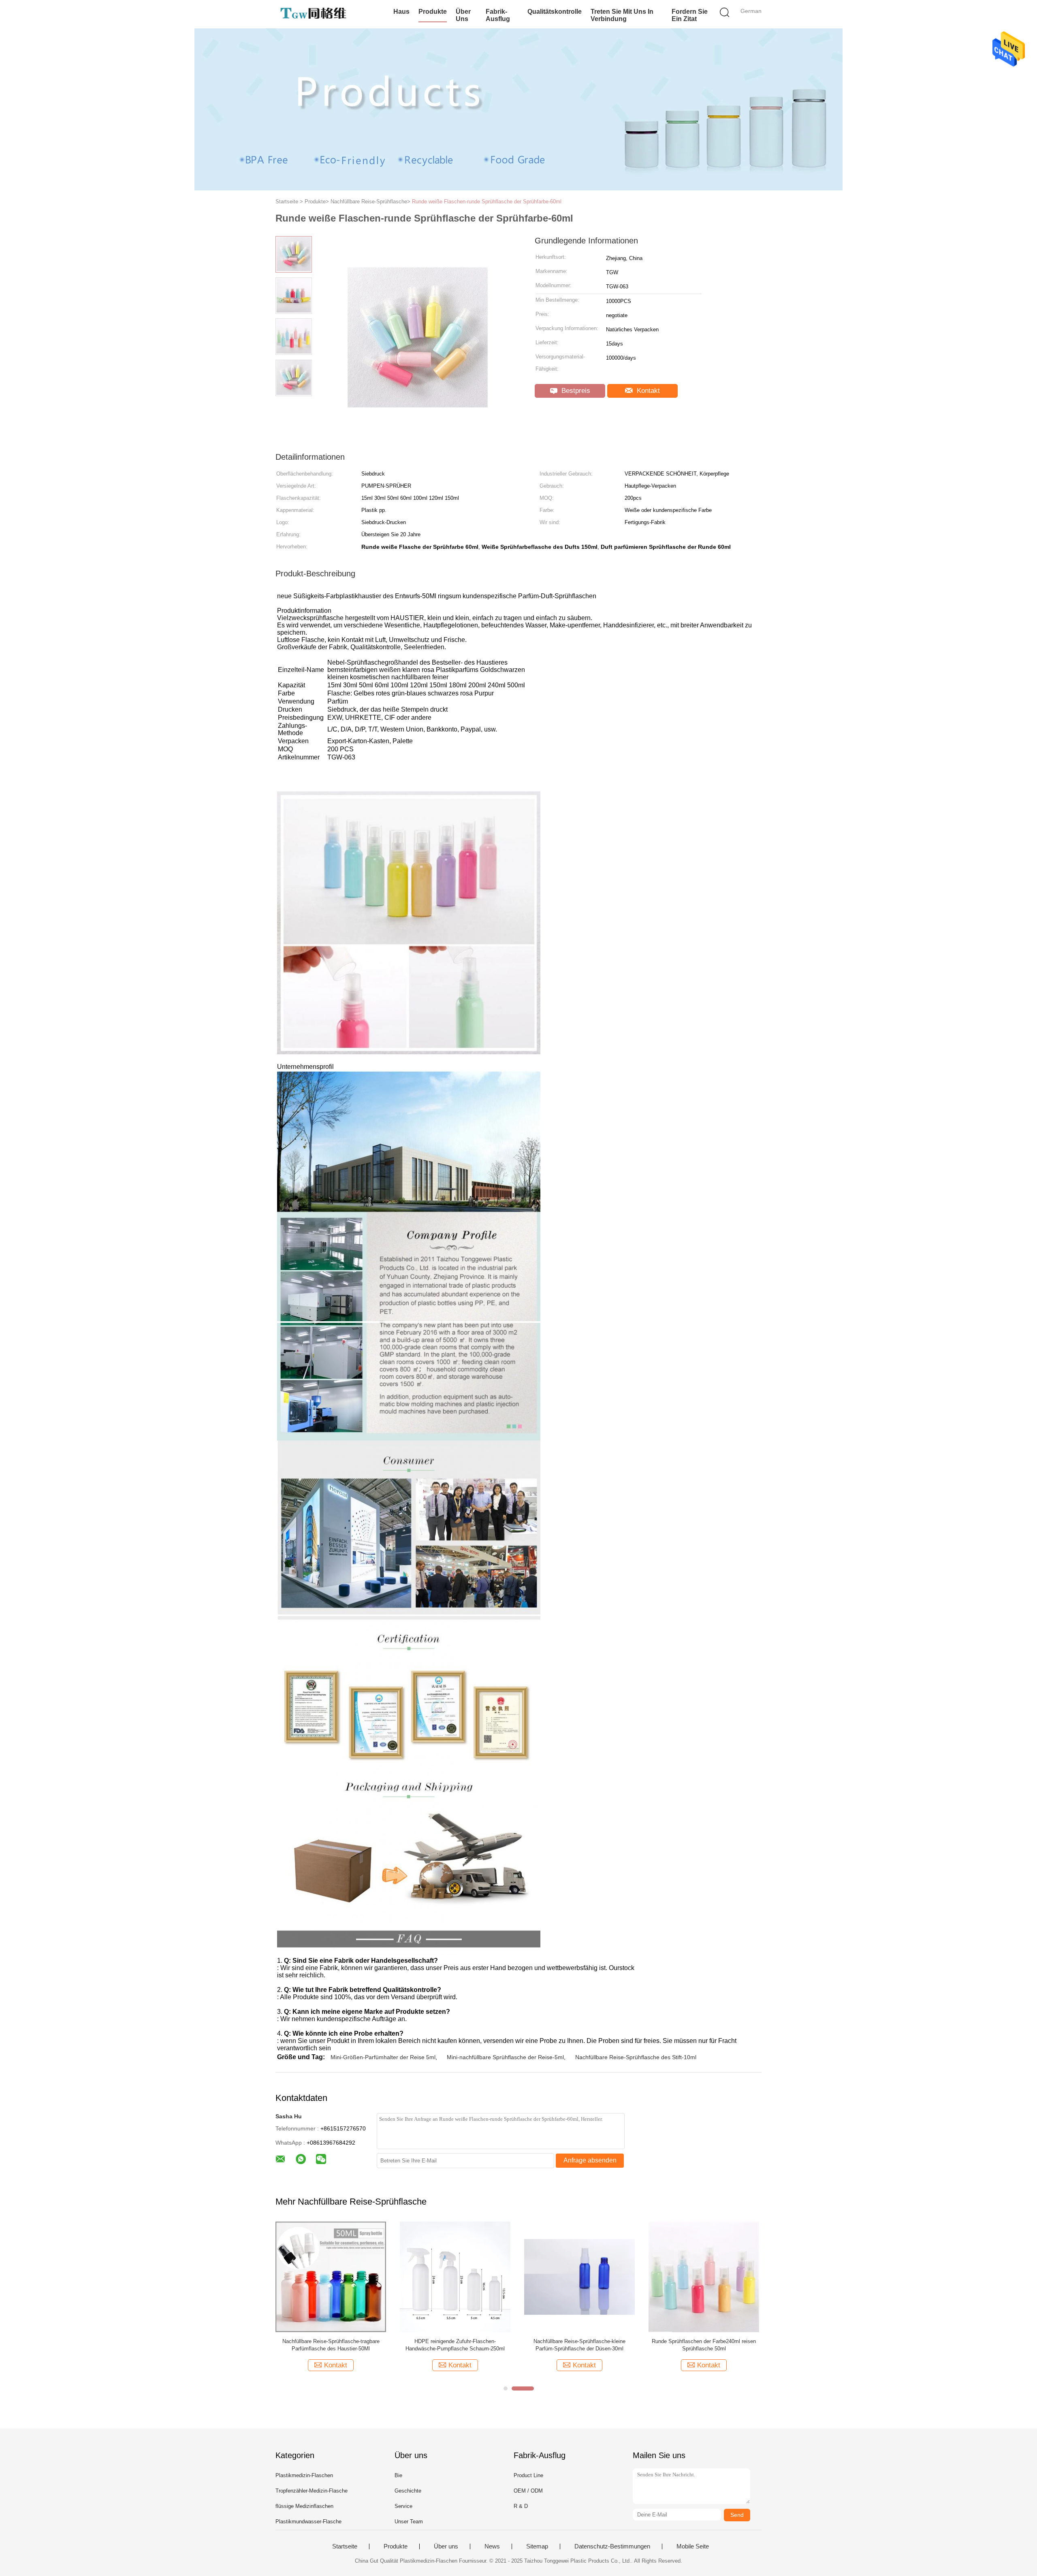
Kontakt (647, 391)
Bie (398, 2475)
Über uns (463, 15)
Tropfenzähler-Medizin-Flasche (312, 2491)
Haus (401, 12)
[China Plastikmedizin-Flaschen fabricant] (315, 14)
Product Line (528, 2475)
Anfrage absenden (590, 2160)
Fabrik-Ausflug (498, 15)
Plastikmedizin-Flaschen (304, 2475)
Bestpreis (575, 391)
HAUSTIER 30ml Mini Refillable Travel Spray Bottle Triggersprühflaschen (455, 2345)
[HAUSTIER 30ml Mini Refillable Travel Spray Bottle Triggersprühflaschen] (455, 2276)
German (751, 11)
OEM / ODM (528, 2491)
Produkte (433, 12)
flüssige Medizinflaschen (304, 2506)
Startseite (345, 2546)
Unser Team (409, 2522)
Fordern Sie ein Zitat (690, 15)
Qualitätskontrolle (555, 12)
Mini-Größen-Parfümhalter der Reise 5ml (383, 2057)
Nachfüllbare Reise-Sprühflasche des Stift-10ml (636, 2057)
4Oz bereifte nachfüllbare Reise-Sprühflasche (331, 2341)
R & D (521, 2506)
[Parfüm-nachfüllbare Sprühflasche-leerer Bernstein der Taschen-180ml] (579, 2276)
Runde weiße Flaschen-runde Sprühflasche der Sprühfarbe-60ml (487, 202)
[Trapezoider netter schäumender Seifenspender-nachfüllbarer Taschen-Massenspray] (704, 2276)
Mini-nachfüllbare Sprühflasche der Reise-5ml (505, 2057)
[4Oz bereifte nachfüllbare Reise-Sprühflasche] (331, 2276)
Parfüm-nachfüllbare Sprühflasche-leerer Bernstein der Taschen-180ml (580, 2345)
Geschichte (408, 2491)
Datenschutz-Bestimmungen (612, 2546)
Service (403, 2506)
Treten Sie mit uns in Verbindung (622, 15)
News (492, 2546)
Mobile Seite (693, 2546)
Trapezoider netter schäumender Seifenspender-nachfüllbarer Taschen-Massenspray (704, 2345)
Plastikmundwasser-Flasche (308, 2522)
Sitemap (537, 2546)
